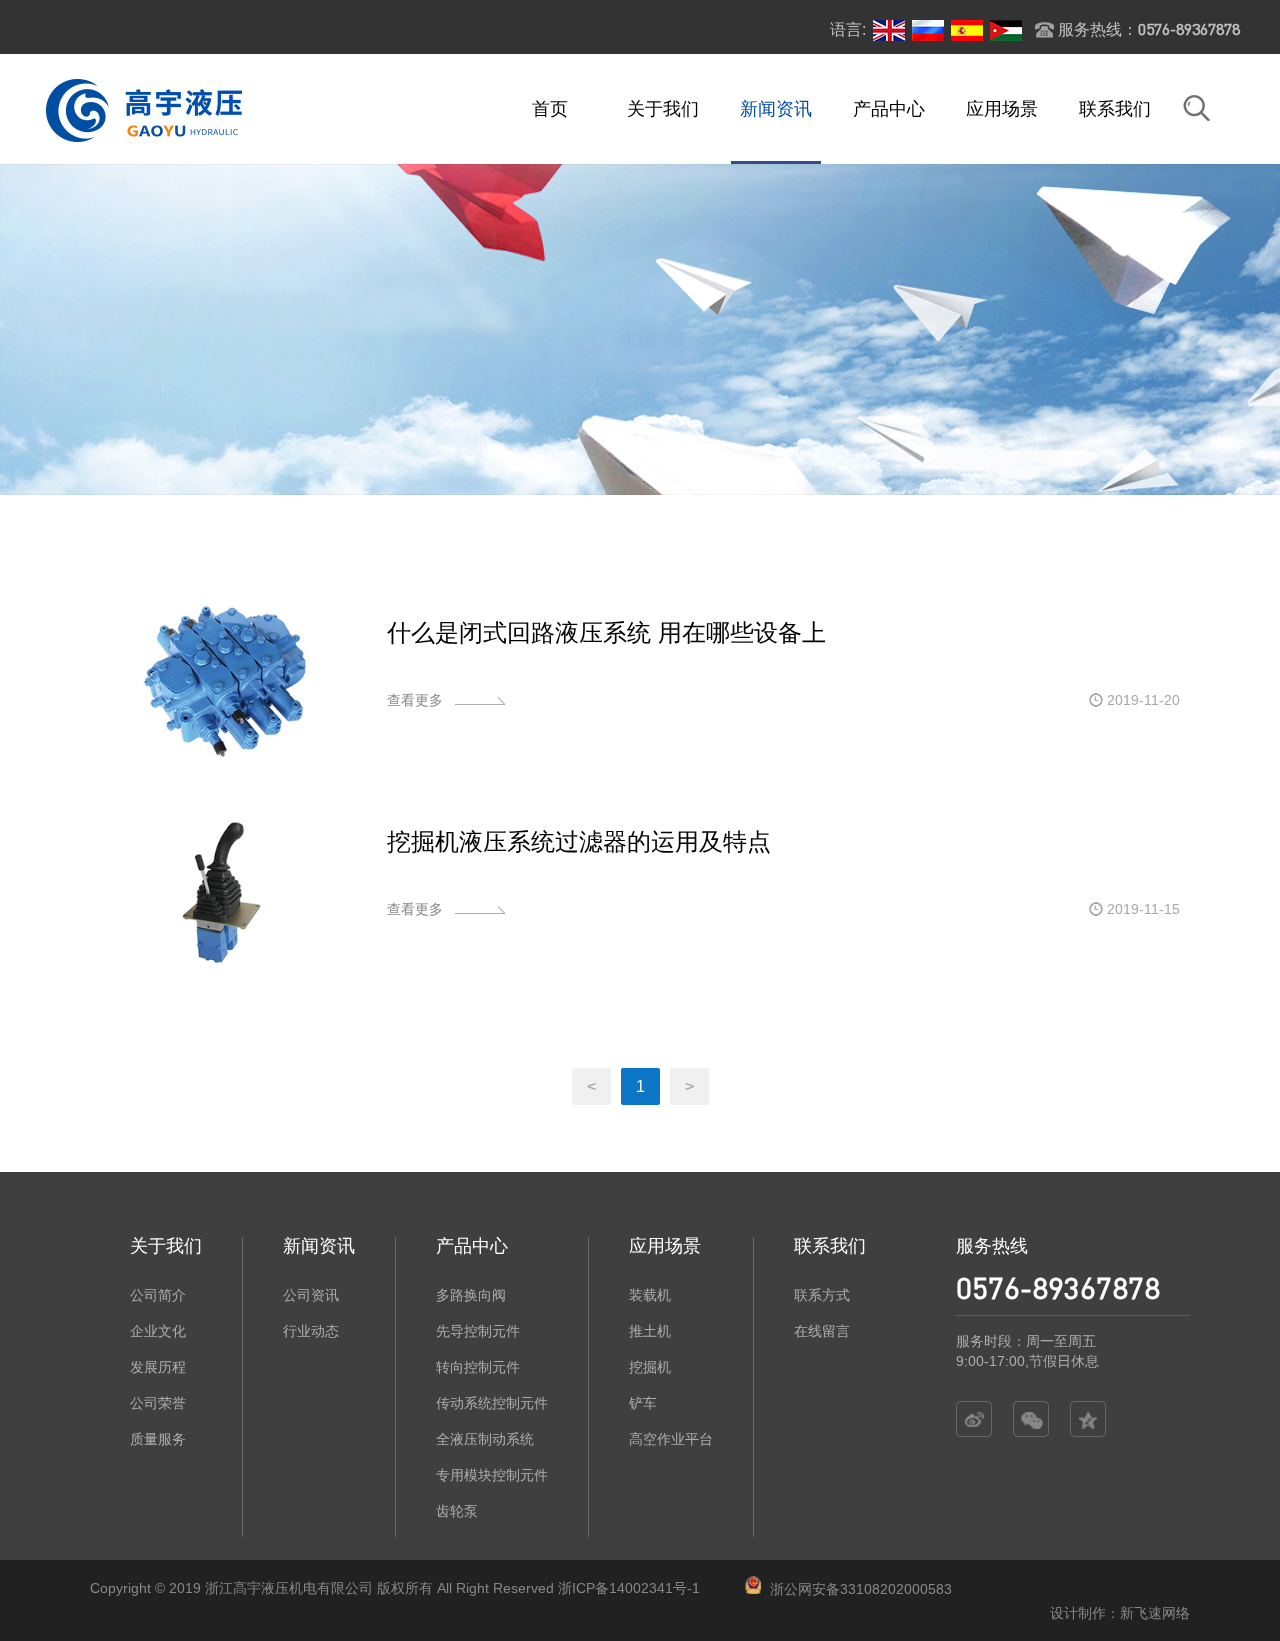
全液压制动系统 (485, 1439)
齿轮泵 (457, 1511)
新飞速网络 (1155, 1613)
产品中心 (889, 109)
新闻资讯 (776, 109)
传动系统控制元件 (492, 1403)
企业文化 (158, 1331)
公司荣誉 (158, 1403)
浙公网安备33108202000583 (861, 1589)
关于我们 (663, 109)
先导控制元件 (478, 1331)
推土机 (650, 1331)
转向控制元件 (478, 1367)
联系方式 (822, 1295)
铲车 (643, 1403)
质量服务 (158, 1439)
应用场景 (1002, 109)
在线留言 (822, 1331)
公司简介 (158, 1295)
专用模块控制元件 (492, 1475)
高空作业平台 (671, 1439)
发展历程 (158, 1367)
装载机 (650, 1295)
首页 (550, 109)
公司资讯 (311, 1295)
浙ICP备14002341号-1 (629, 1588)
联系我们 (1115, 109)
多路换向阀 (471, 1295)
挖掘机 (650, 1367)
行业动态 (311, 1331)
